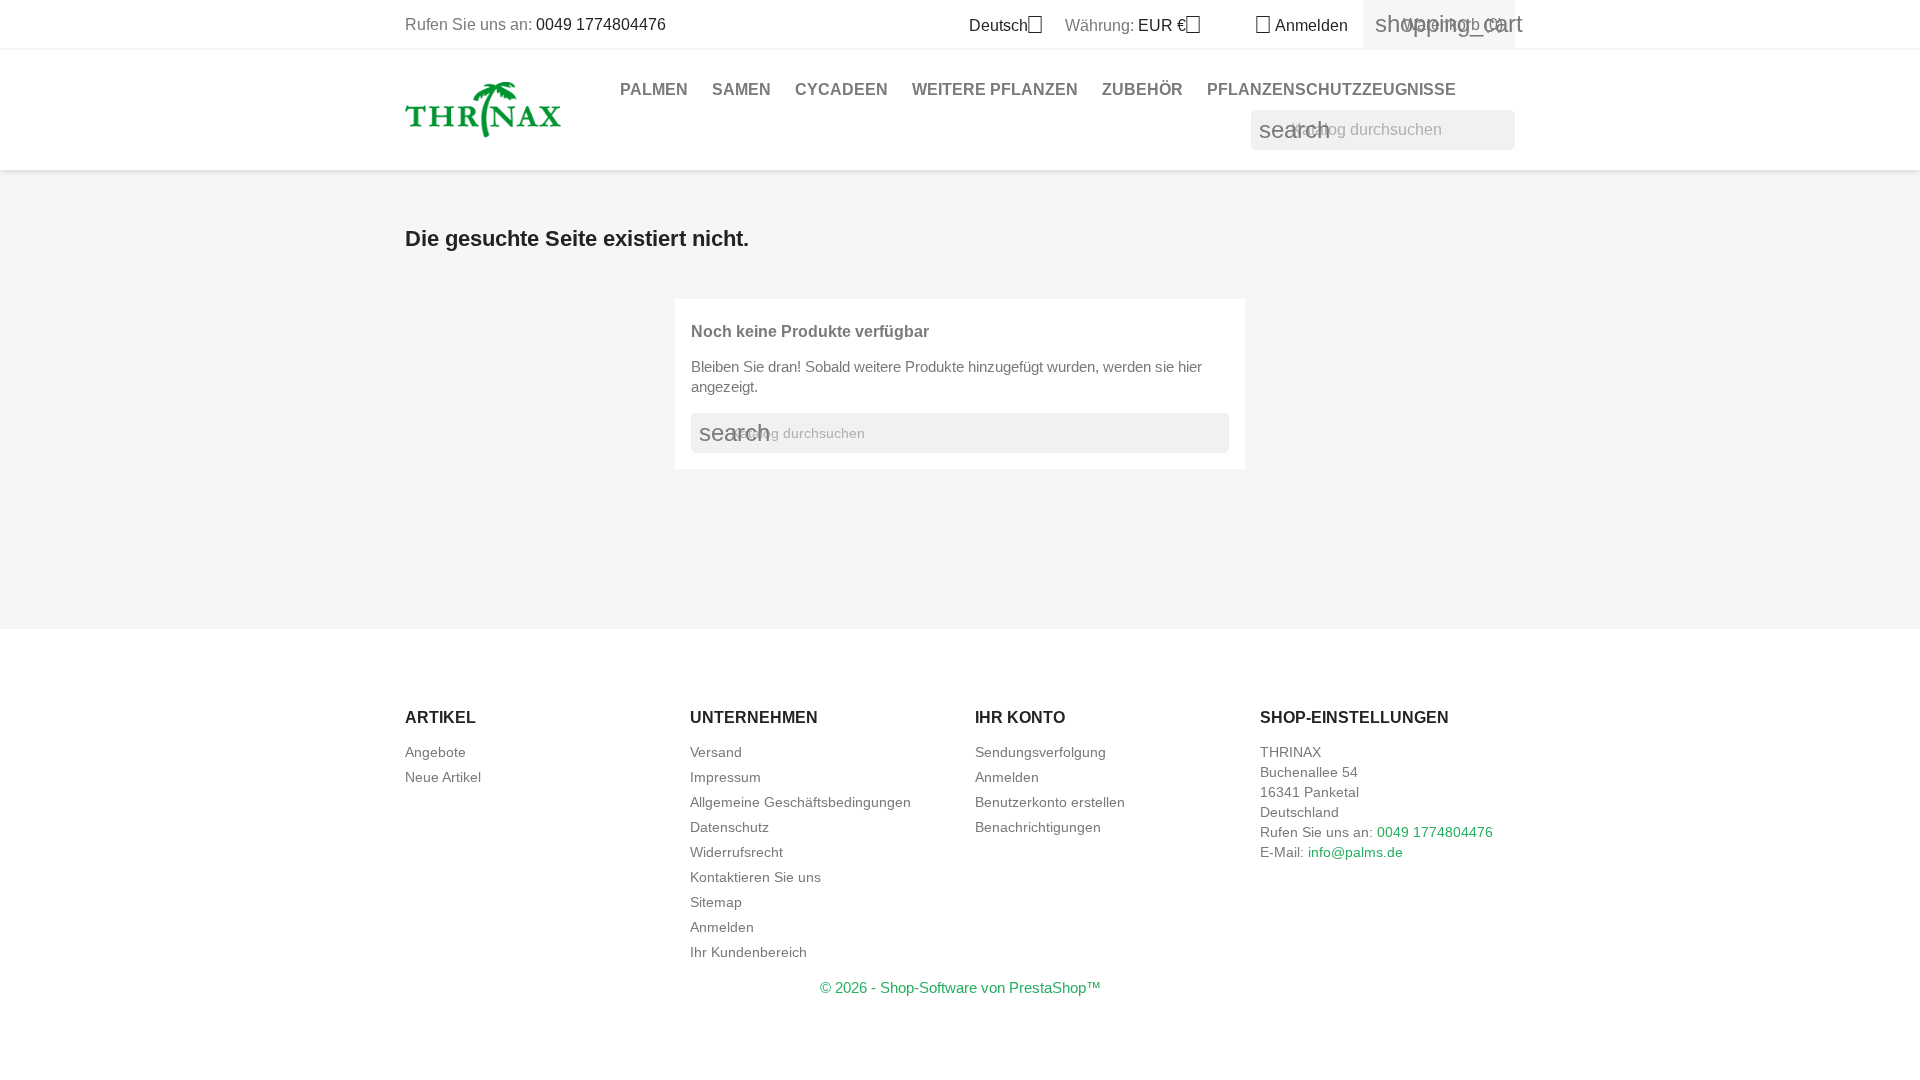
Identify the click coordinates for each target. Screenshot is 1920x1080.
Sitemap (716, 902)
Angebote (435, 752)
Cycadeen (841, 89)
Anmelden (722, 927)
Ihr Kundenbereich (748, 952)
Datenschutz (729, 827)
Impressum (725, 777)
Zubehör (1142, 89)
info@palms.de (1355, 852)
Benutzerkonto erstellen (1050, 802)
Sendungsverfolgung (1040, 752)
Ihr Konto (1020, 717)
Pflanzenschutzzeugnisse (1331, 89)
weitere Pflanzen (995, 89)
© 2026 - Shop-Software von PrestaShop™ (960, 987)
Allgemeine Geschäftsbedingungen (800, 802)
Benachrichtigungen (1038, 827)
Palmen (654, 89)
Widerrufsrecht (736, 852)
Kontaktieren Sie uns (755, 877)
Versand (716, 752)
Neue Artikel (443, 777)
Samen (741, 89)
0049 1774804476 (601, 24)
